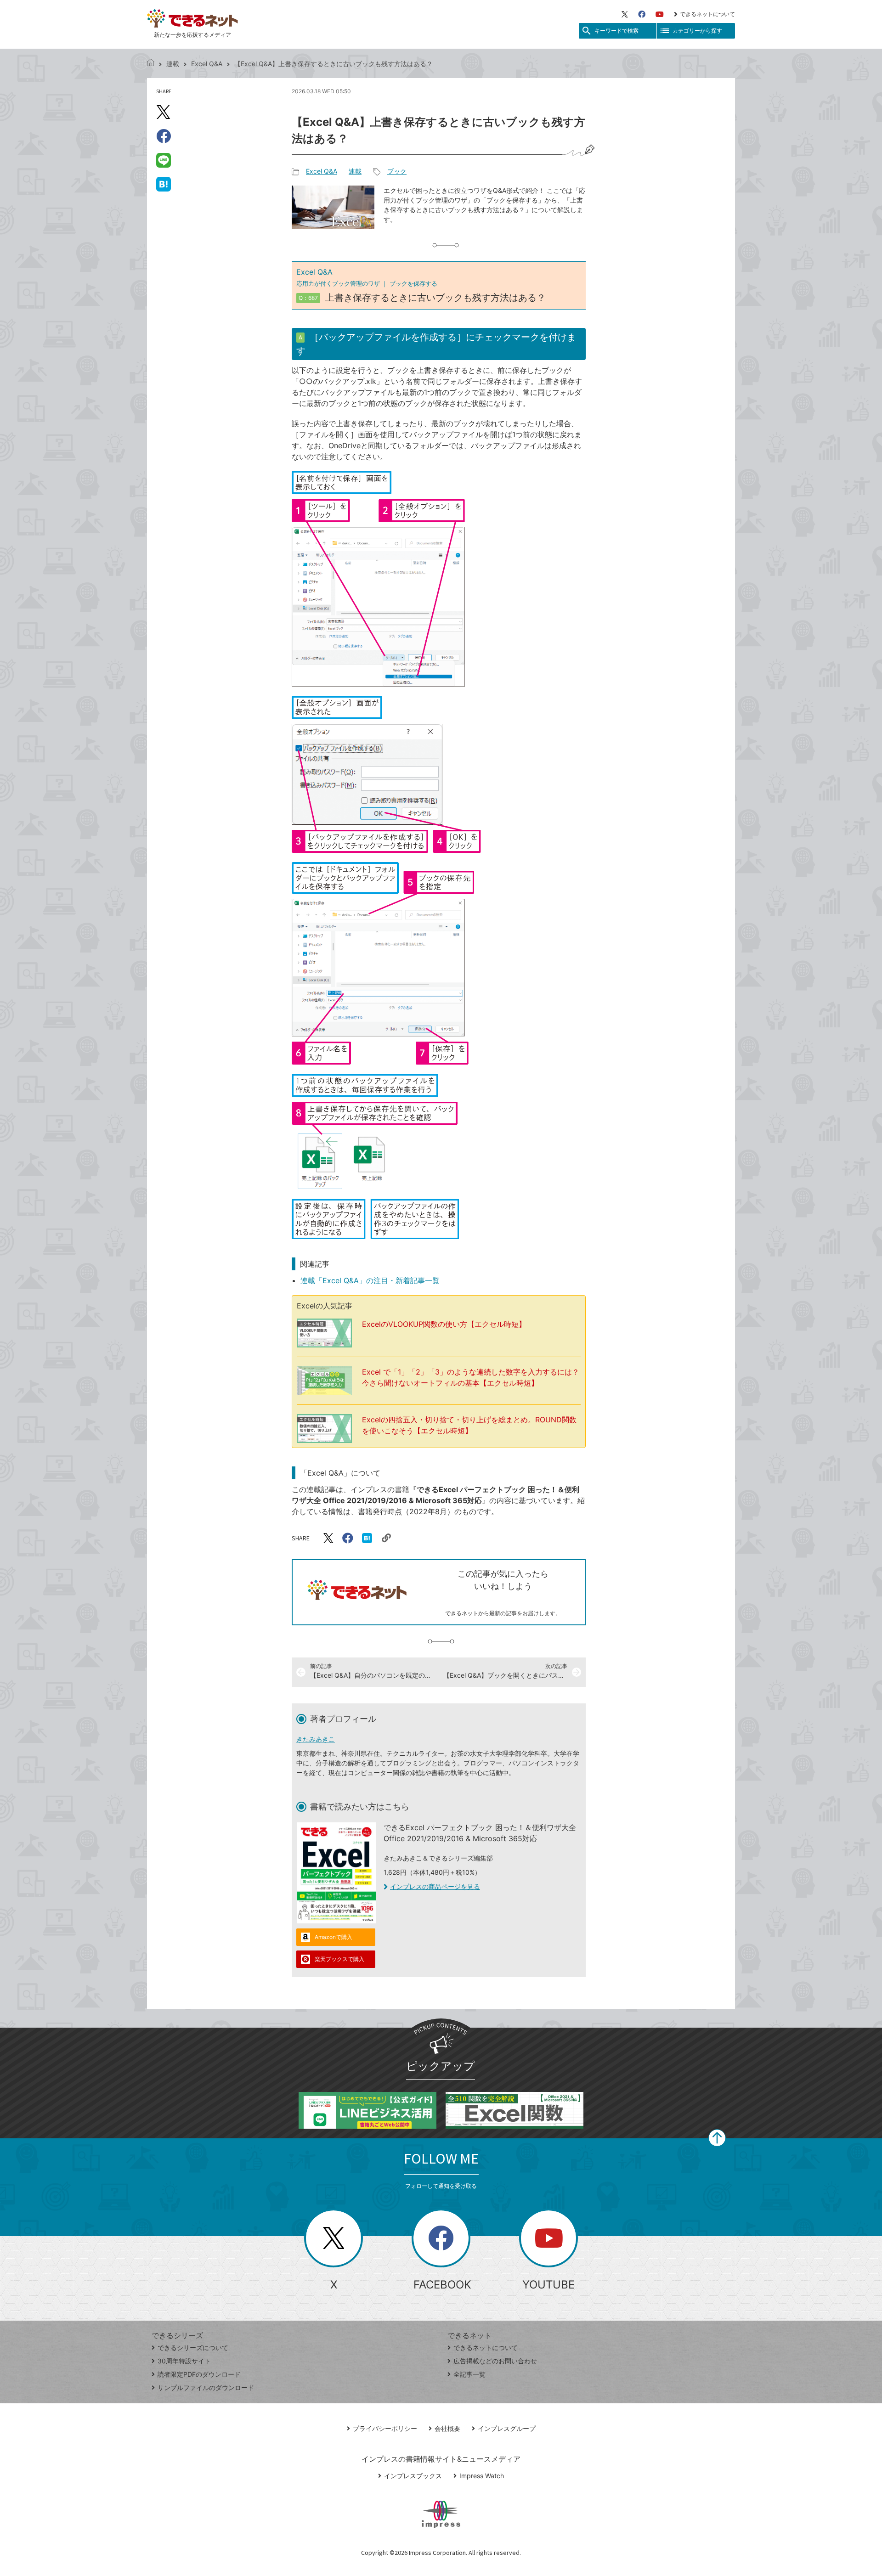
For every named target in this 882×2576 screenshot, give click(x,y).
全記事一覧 (469, 2374)
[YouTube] (660, 14)
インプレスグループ (507, 2428)
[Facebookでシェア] (164, 136)
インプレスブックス (413, 2476)
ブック (397, 171)
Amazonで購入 (334, 1937)
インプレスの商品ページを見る (435, 1886)
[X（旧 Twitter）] (625, 14)
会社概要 (447, 2428)
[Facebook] (642, 14)
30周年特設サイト (184, 2361)
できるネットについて (707, 14)
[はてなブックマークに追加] (164, 184)
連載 (173, 64)
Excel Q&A (207, 64)
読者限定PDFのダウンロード (199, 2374)
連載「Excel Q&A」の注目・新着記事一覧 (370, 1280)
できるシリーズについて (193, 2348)
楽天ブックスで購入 (339, 1959)
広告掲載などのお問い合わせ (495, 2361)
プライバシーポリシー (385, 2428)
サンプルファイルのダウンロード (206, 2387)
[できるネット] (151, 64)
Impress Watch (482, 2476)
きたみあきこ (316, 1739)
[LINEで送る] (164, 160)
